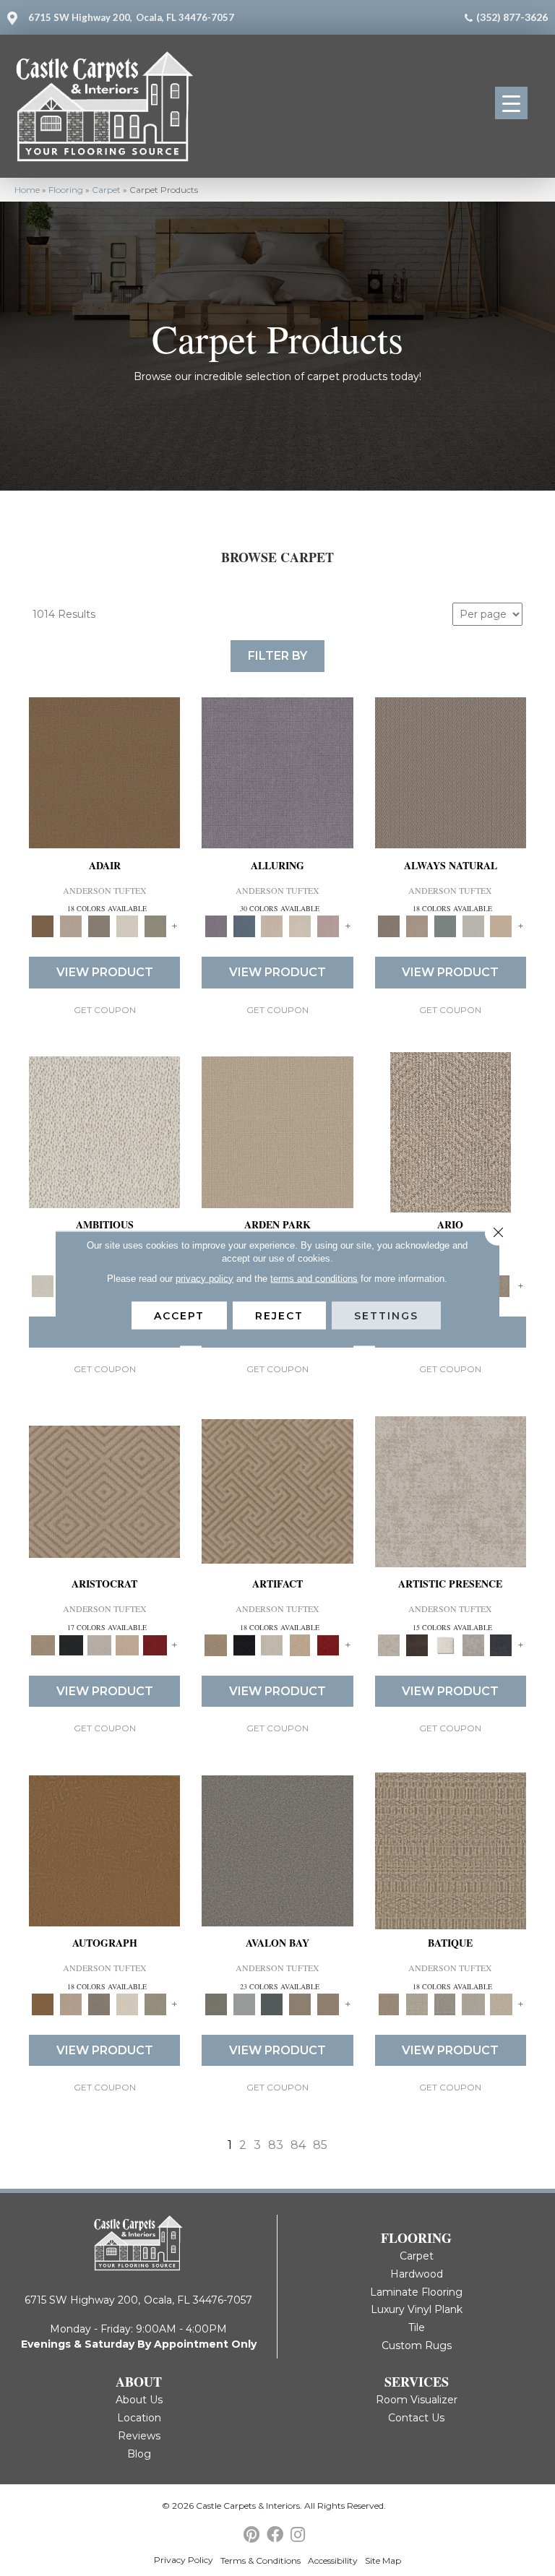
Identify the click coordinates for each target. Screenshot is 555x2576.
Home (27, 190)
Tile (417, 2327)
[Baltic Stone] (451, 1491)
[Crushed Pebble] (473, 2004)
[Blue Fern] (445, 926)
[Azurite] (244, 926)
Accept (179, 1315)
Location (139, 2418)
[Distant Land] (328, 2004)
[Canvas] (104, 1131)
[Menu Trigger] (511, 103)
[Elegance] (128, 926)
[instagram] (298, 2535)
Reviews (139, 2436)
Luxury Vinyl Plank (417, 2309)
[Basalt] (272, 926)
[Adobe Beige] (451, 1131)
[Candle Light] (445, 1644)
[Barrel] (451, 772)
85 (320, 2145)
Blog (139, 2454)
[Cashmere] (128, 1644)
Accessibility (333, 2560)
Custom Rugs (417, 2345)
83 (276, 2145)
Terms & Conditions (261, 2560)
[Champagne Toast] (71, 926)
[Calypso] (244, 2004)
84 (298, 2145)
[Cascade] (99, 1644)
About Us (139, 2400)
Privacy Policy (184, 2560)
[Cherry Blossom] (155, 1644)
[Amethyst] (277, 772)
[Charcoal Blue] (272, 2004)
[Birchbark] (300, 926)
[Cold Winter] (473, 1644)
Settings (386, 1315)
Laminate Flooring (416, 2292)
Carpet (106, 190)
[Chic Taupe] (300, 2004)
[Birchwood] (104, 1491)
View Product (105, 972)
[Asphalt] (277, 1850)
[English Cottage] (155, 926)
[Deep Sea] (501, 1644)
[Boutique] (501, 926)
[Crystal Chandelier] (501, 2004)
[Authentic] (277, 1131)
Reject (279, 1315)
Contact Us (416, 2418)
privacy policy (205, 1278)
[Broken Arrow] (501, 1285)
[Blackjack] (71, 1644)
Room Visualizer (417, 2400)
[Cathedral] (445, 2004)
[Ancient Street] (417, 2004)
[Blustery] (473, 926)
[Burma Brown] (417, 1644)
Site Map (383, 2560)
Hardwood (417, 2274)
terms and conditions (314, 1278)
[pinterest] (251, 2535)
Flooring (66, 190)
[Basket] (417, 926)
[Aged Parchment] (451, 1850)
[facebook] (275, 2535)
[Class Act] (99, 926)
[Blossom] (328, 926)
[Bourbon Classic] (104, 772)
